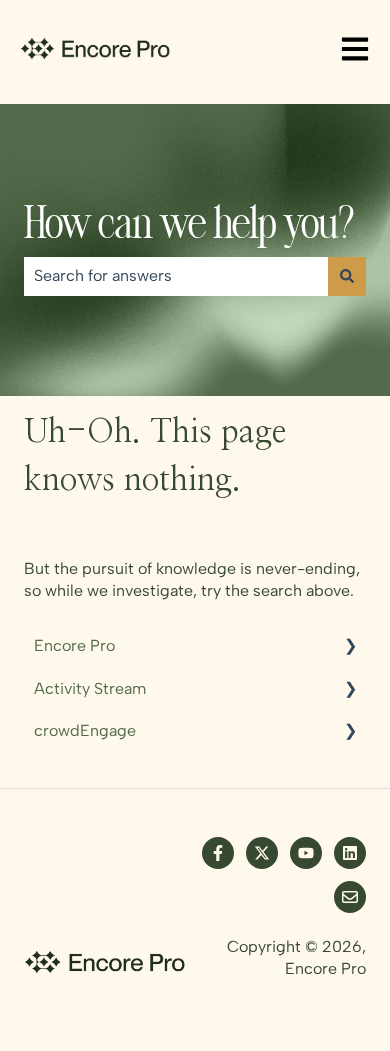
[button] (350, 647)
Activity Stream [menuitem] (90, 688)
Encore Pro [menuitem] (74, 645)
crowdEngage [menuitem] (85, 730)
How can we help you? (189, 228)
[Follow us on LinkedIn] (350, 853)
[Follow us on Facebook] (218, 853)
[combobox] (176, 276)
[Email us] (350, 897)
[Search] (347, 276)
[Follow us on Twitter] (262, 853)
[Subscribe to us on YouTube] (306, 853)
